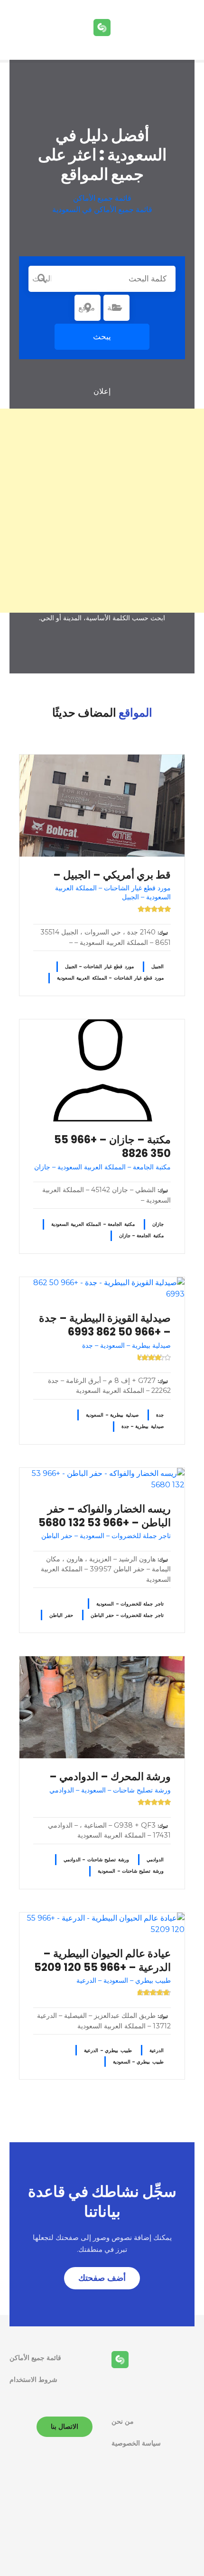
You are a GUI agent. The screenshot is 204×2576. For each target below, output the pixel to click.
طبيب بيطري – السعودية (138, 2062)
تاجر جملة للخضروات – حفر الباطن (127, 1615)
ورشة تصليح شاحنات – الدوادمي (96, 1860)
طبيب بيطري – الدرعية (108, 2050)
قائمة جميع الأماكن (102, 198)
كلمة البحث (42, 279)
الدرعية (157, 2050)
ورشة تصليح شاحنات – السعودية (131, 1871)
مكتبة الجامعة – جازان (141, 1236)
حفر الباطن (61, 1615)
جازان (158, 1224)
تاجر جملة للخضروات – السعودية (130, 1604)
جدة (160, 1415)
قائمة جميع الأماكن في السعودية (102, 210)
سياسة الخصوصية (136, 2443)
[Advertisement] (102, 511)
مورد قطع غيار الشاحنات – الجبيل (99, 966)
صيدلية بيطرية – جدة (143, 1426)
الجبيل (158, 966)
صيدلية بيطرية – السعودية (112, 1415)
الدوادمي (155, 1860)
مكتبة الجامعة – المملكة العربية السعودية (93, 1224)
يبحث (102, 336)
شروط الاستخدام (33, 2380)
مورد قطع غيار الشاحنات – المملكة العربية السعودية (110, 978)
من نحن (123, 2421)
